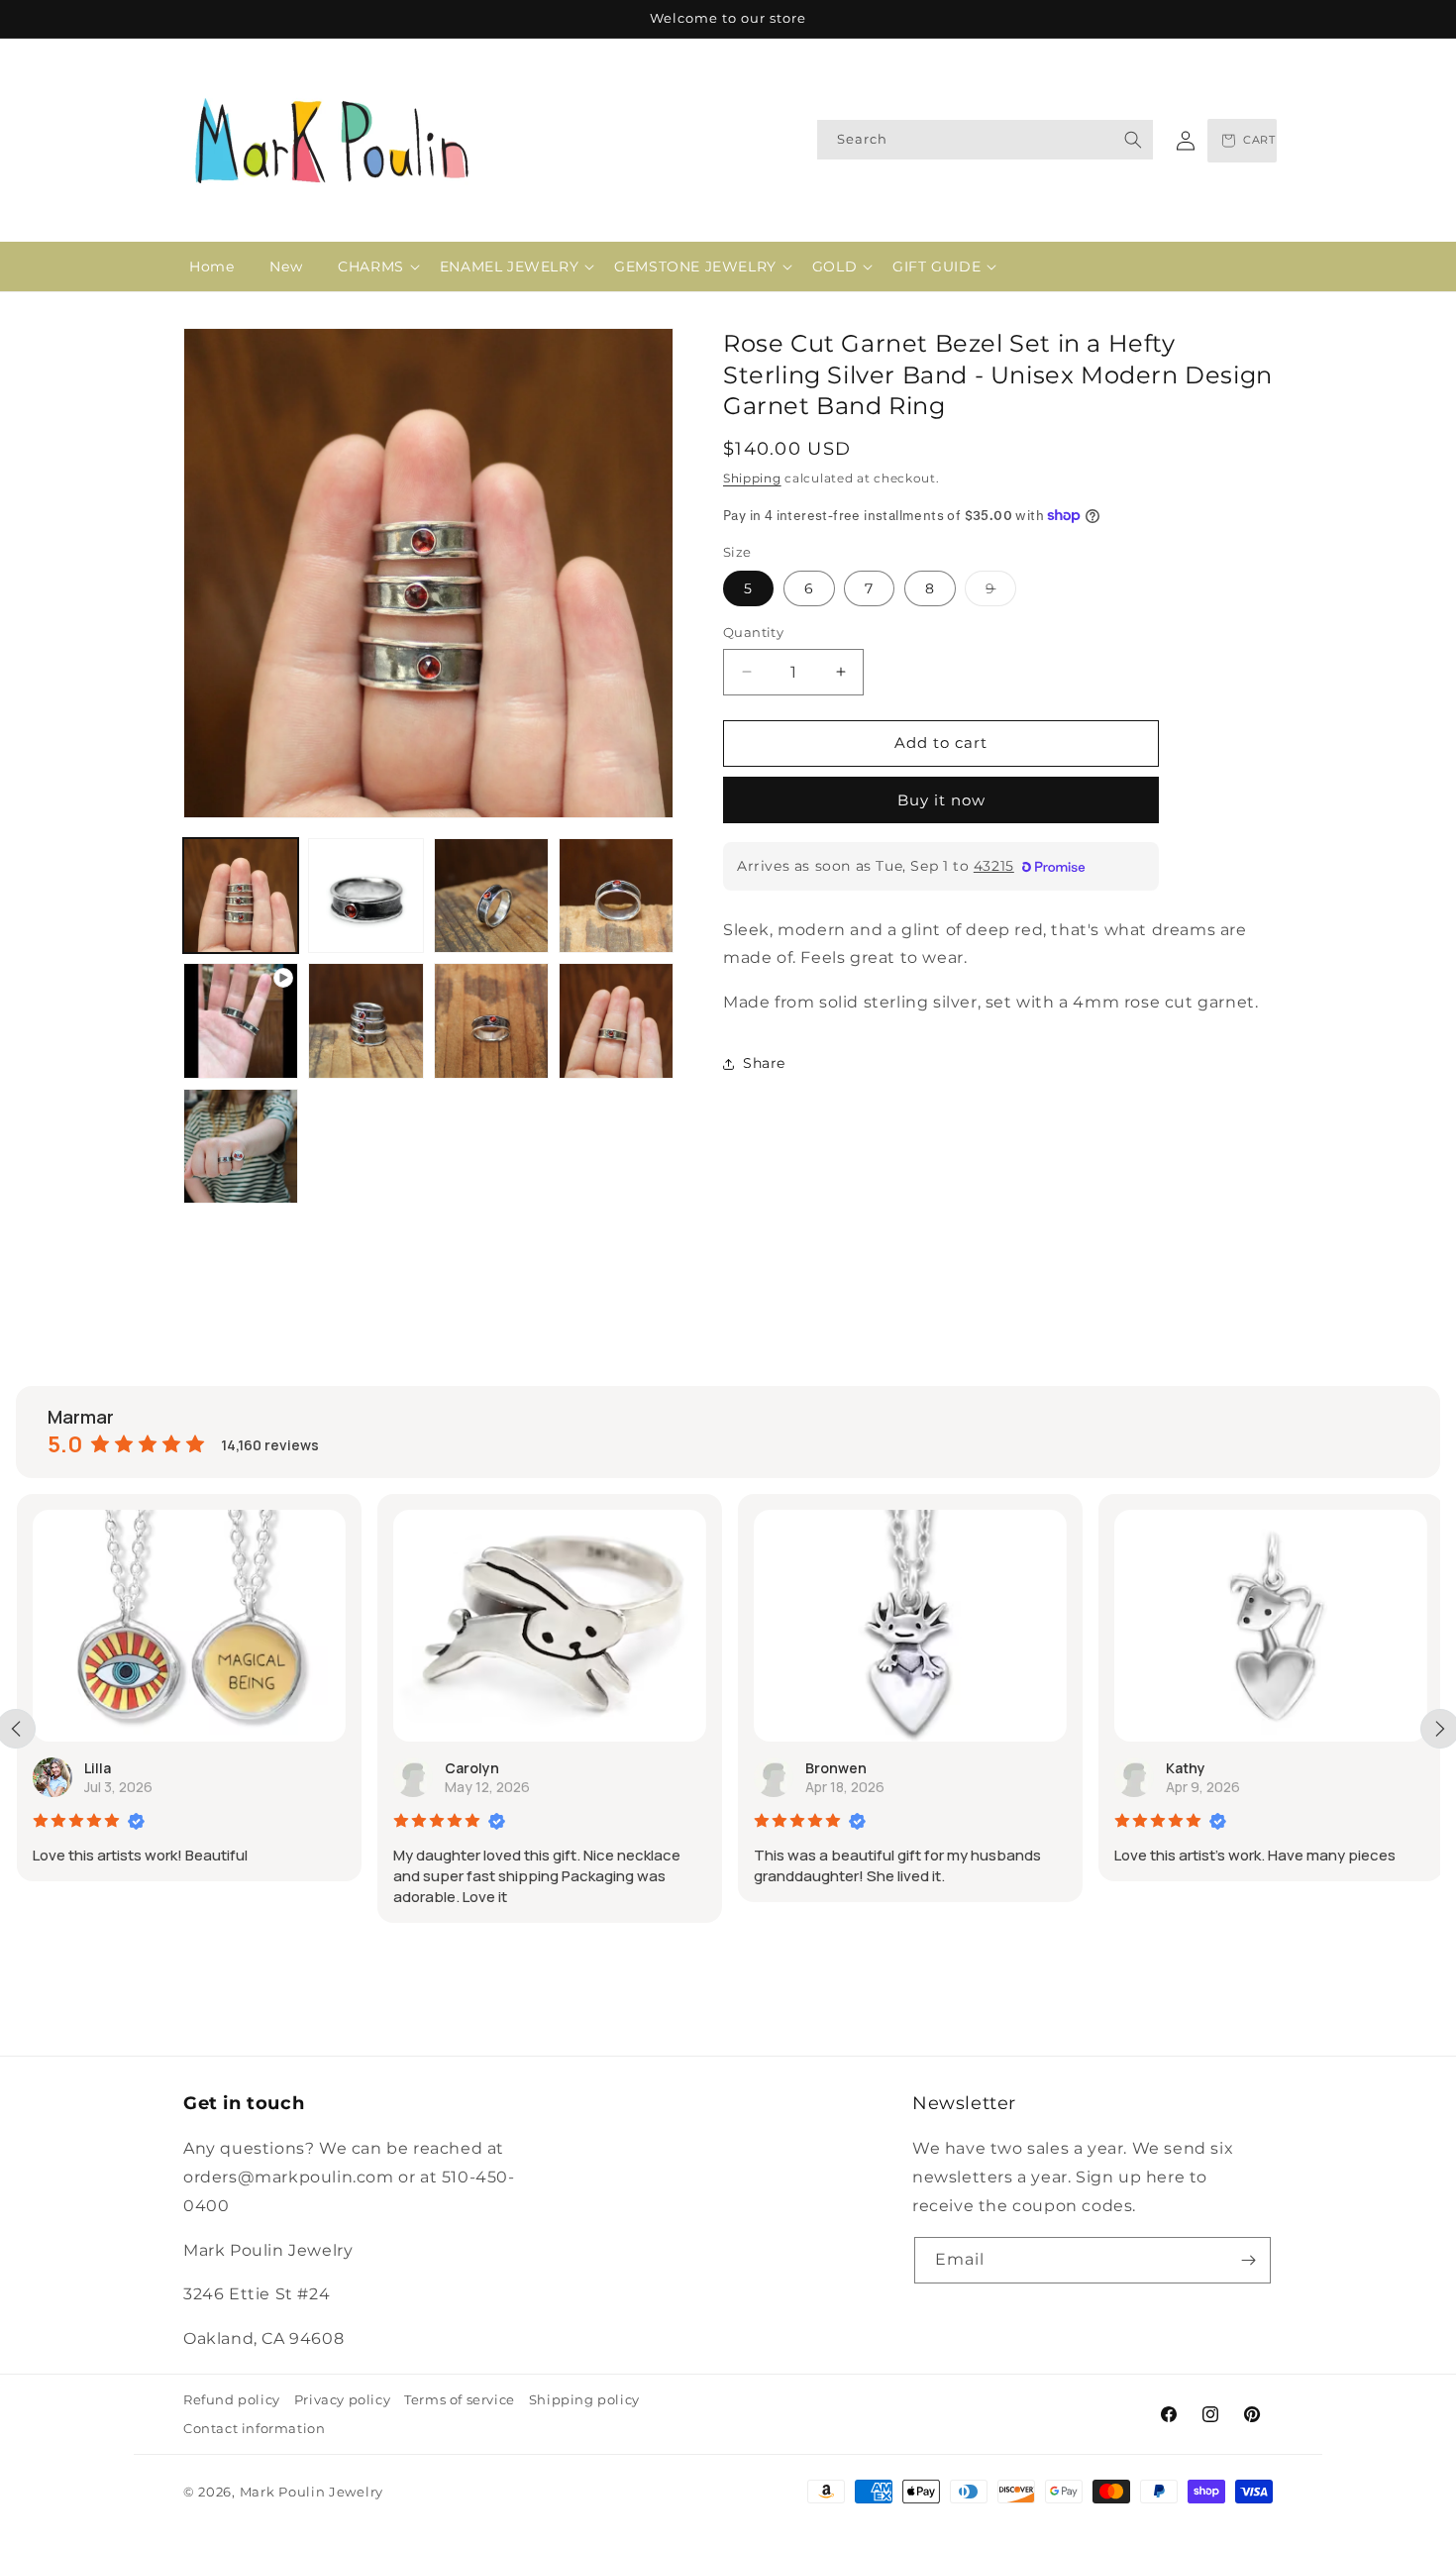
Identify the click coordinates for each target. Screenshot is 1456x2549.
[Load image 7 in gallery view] (616, 1020)
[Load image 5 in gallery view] (365, 1020)
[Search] (1133, 140)
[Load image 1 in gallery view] (241, 896)
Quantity (753, 632)
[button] (371, 266)
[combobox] (985, 140)
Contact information (254, 2428)
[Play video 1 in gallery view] (241, 1020)
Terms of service (460, 2399)
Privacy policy (342, 2399)
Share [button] (764, 1063)
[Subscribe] (1248, 2260)
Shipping (752, 478)
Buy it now (941, 799)
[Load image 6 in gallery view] (491, 1020)
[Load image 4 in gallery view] (616, 896)
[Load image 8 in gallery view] (241, 1146)
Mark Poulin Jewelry (312, 2492)
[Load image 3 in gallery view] (491, 896)
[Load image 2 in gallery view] (365, 896)
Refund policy (232, 2399)
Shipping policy (584, 2399)
